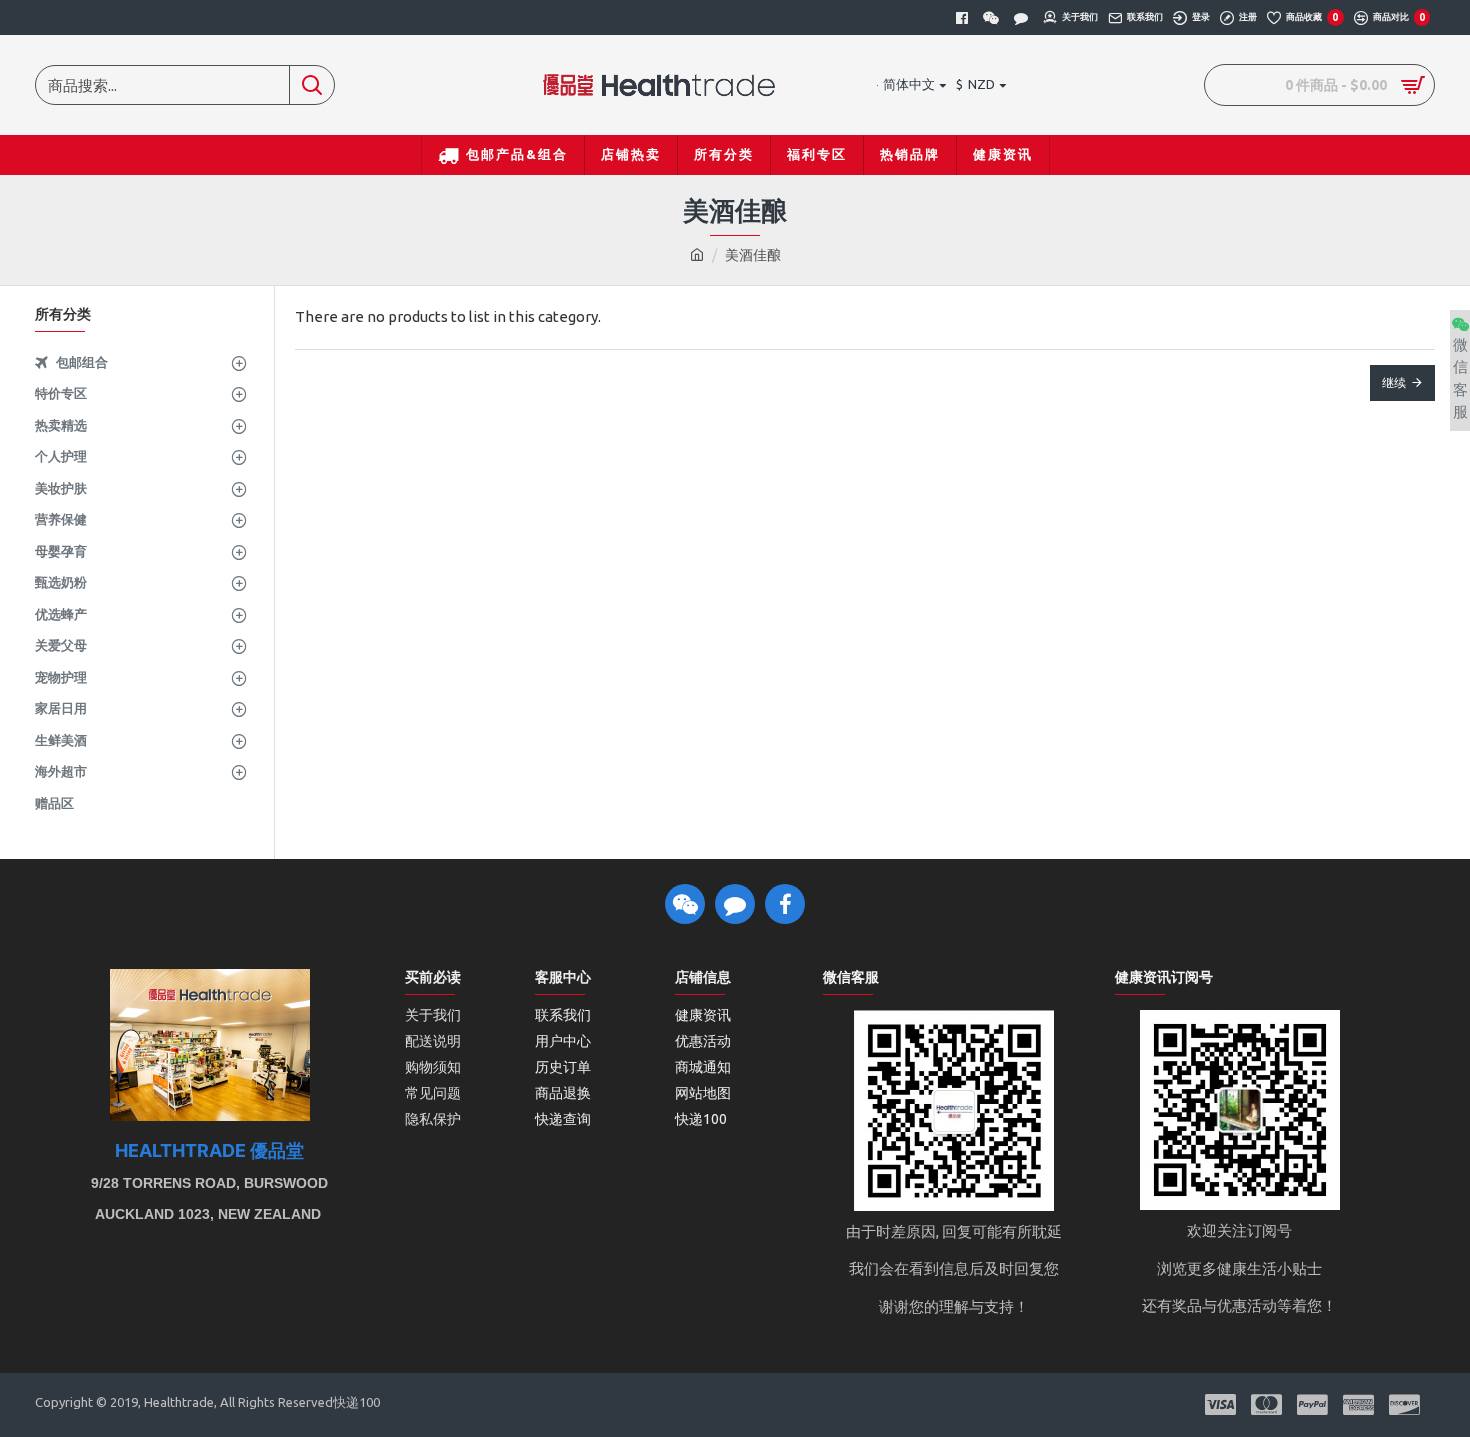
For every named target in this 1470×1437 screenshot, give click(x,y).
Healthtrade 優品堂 (209, 1151)
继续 (1394, 382)
